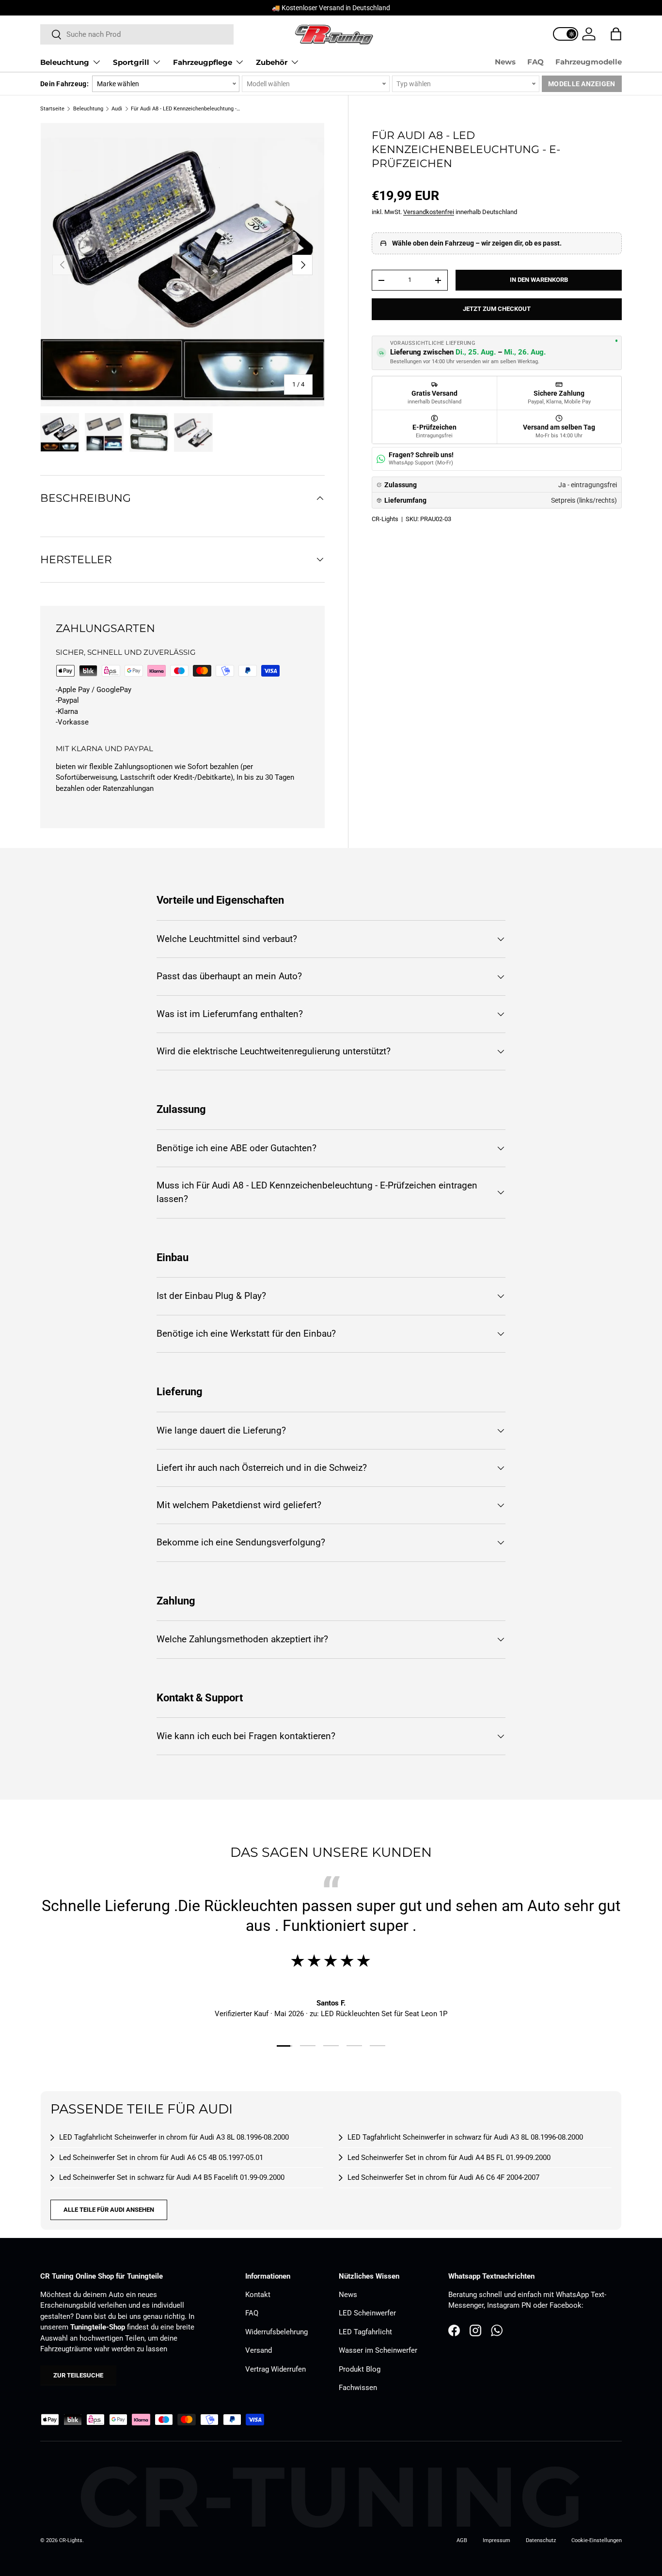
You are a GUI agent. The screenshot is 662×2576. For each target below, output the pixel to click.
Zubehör (272, 62)
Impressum (496, 2540)
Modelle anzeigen (582, 84)
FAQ (536, 62)
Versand (259, 2350)
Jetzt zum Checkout (497, 309)
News (505, 62)
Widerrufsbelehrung (276, 2332)
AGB (462, 2540)
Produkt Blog (360, 2369)
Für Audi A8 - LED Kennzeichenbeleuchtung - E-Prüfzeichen (185, 109)
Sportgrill (131, 62)
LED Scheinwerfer (367, 2313)
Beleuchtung (65, 62)
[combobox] (137, 34)
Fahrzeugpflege (203, 62)
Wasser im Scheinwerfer (378, 2350)
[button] (616, 34)
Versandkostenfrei (429, 212)
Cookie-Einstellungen (597, 2540)
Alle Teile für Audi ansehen (109, 2210)
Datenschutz (541, 2540)
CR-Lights (385, 519)
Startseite (52, 109)
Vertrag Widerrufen (276, 2369)
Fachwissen (358, 2388)
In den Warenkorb (539, 280)
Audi (117, 109)
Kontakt (258, 2295)
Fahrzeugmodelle (589, 62)
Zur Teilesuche (78, 2375)
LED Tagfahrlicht (365, 2332)
